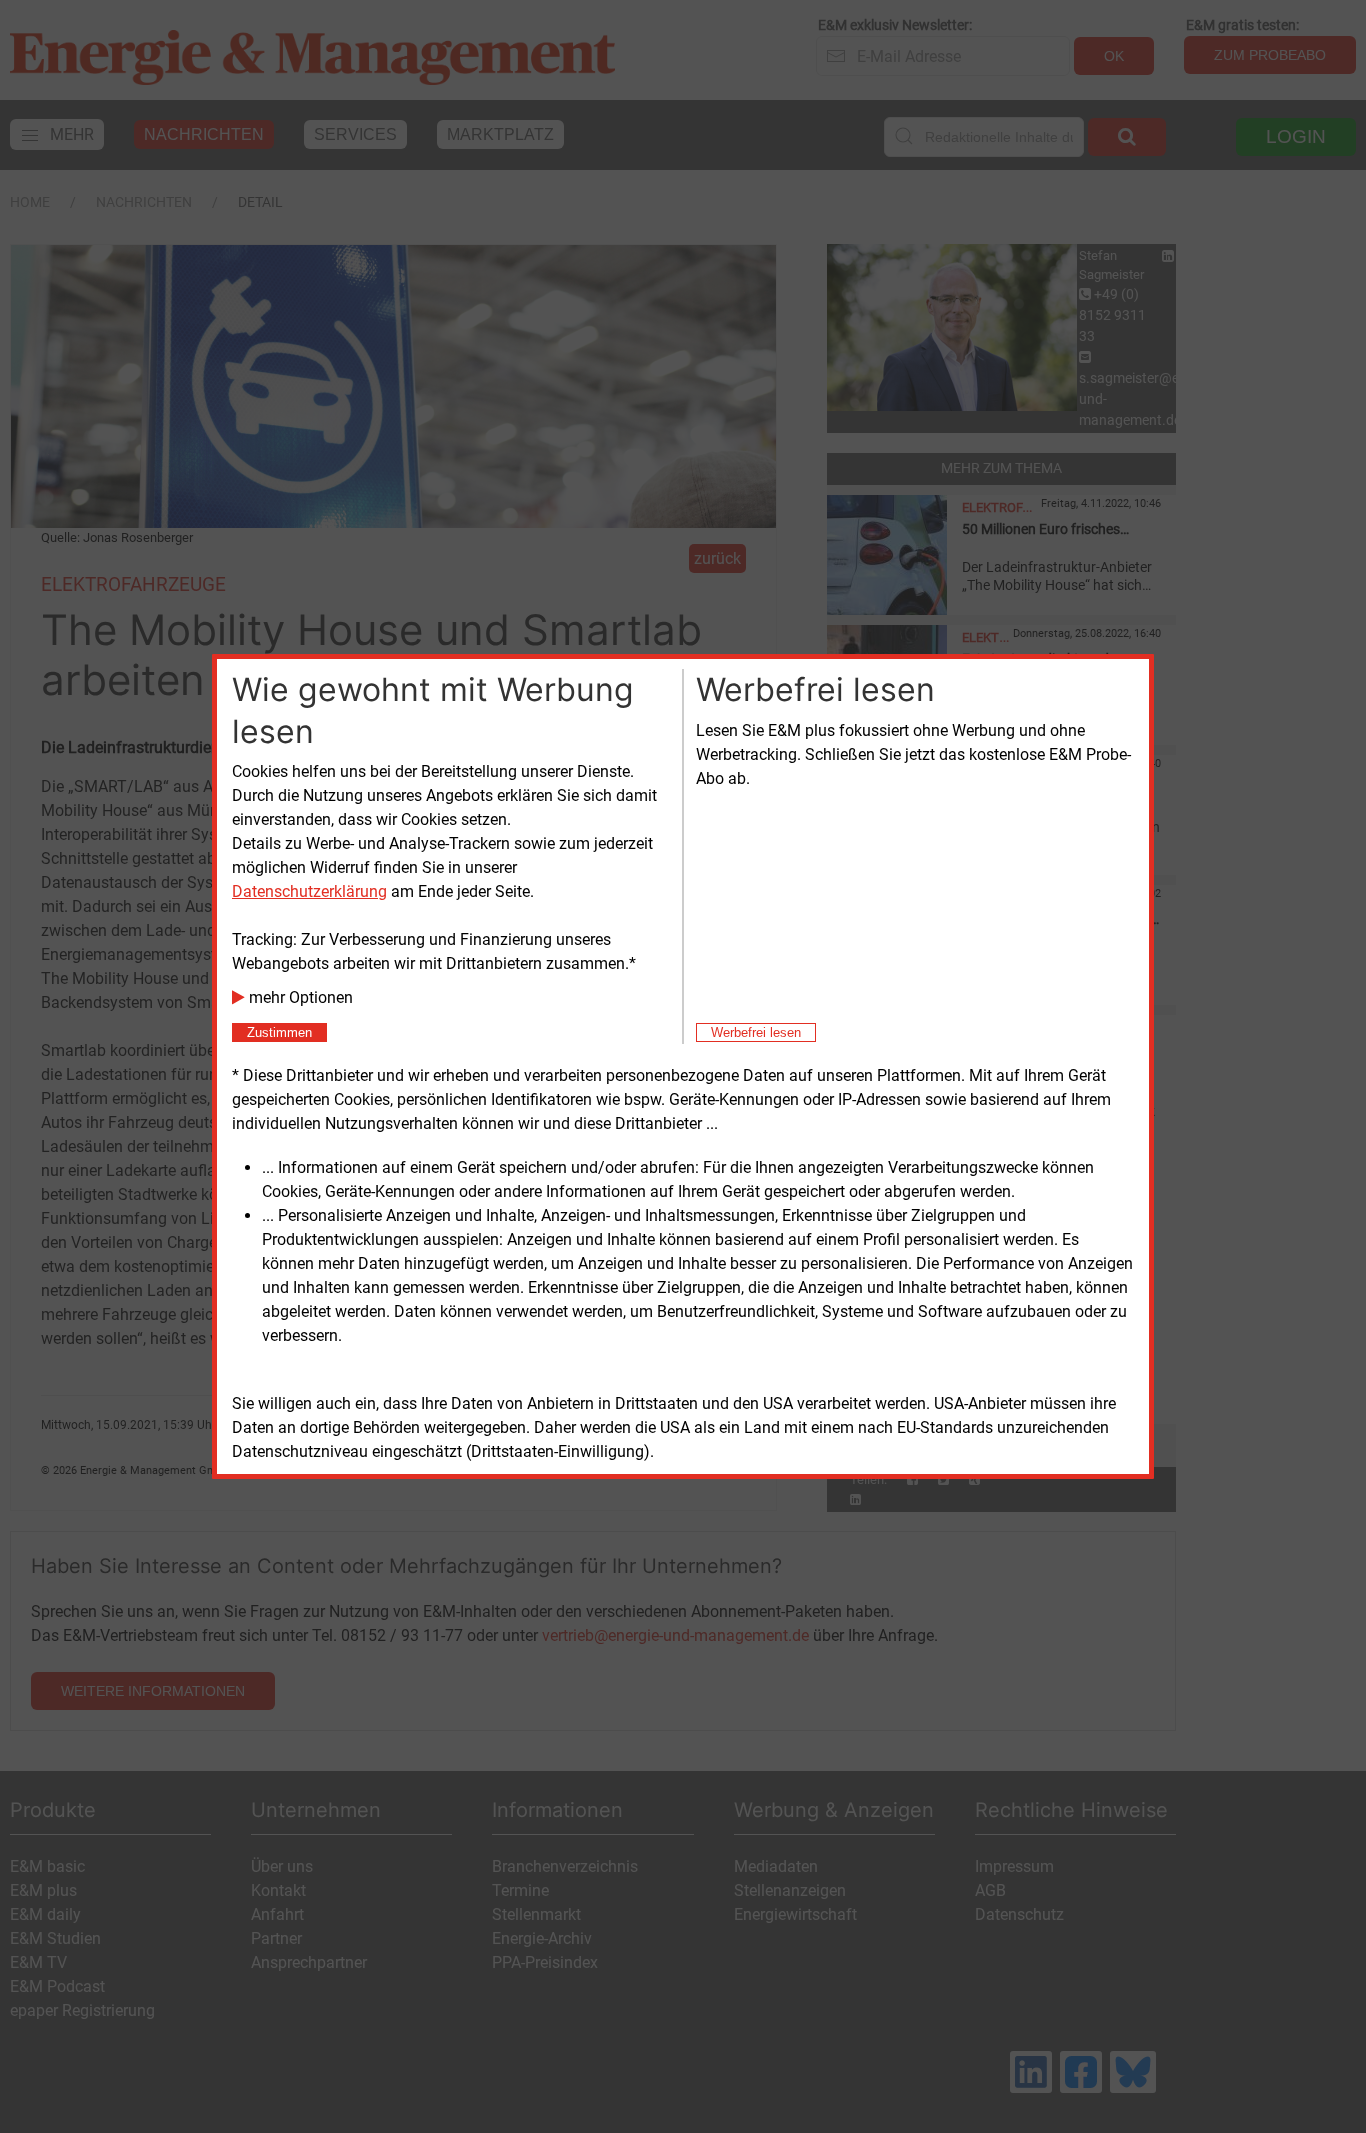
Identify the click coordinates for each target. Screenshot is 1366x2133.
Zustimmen (279, 1032)
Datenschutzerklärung (309, 891)
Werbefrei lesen (756, 1032)
